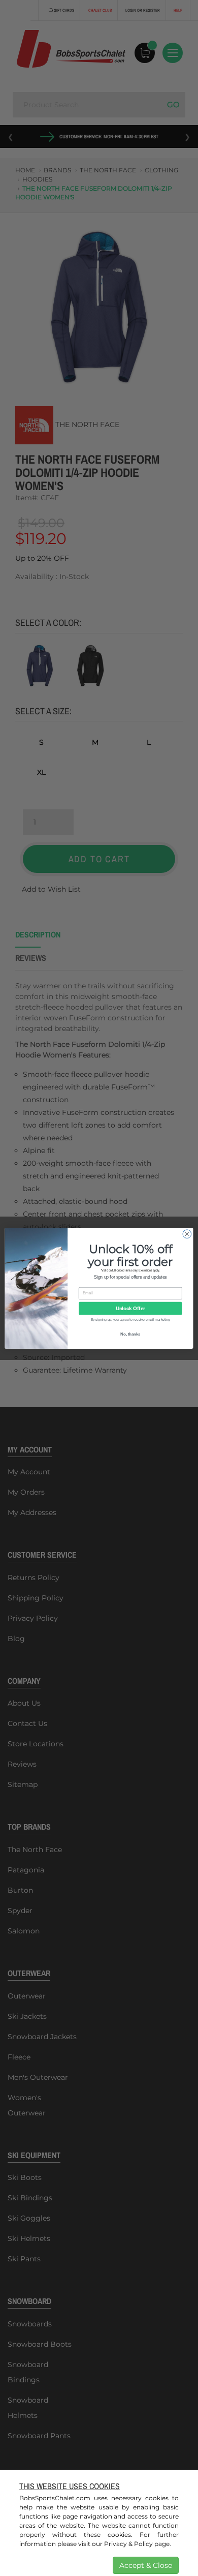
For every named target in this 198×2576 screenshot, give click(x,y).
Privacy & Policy (128, 2544)
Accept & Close (146, 2565)
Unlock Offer (130, 1308)
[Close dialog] (187, 1234)
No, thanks (130, 1334)
